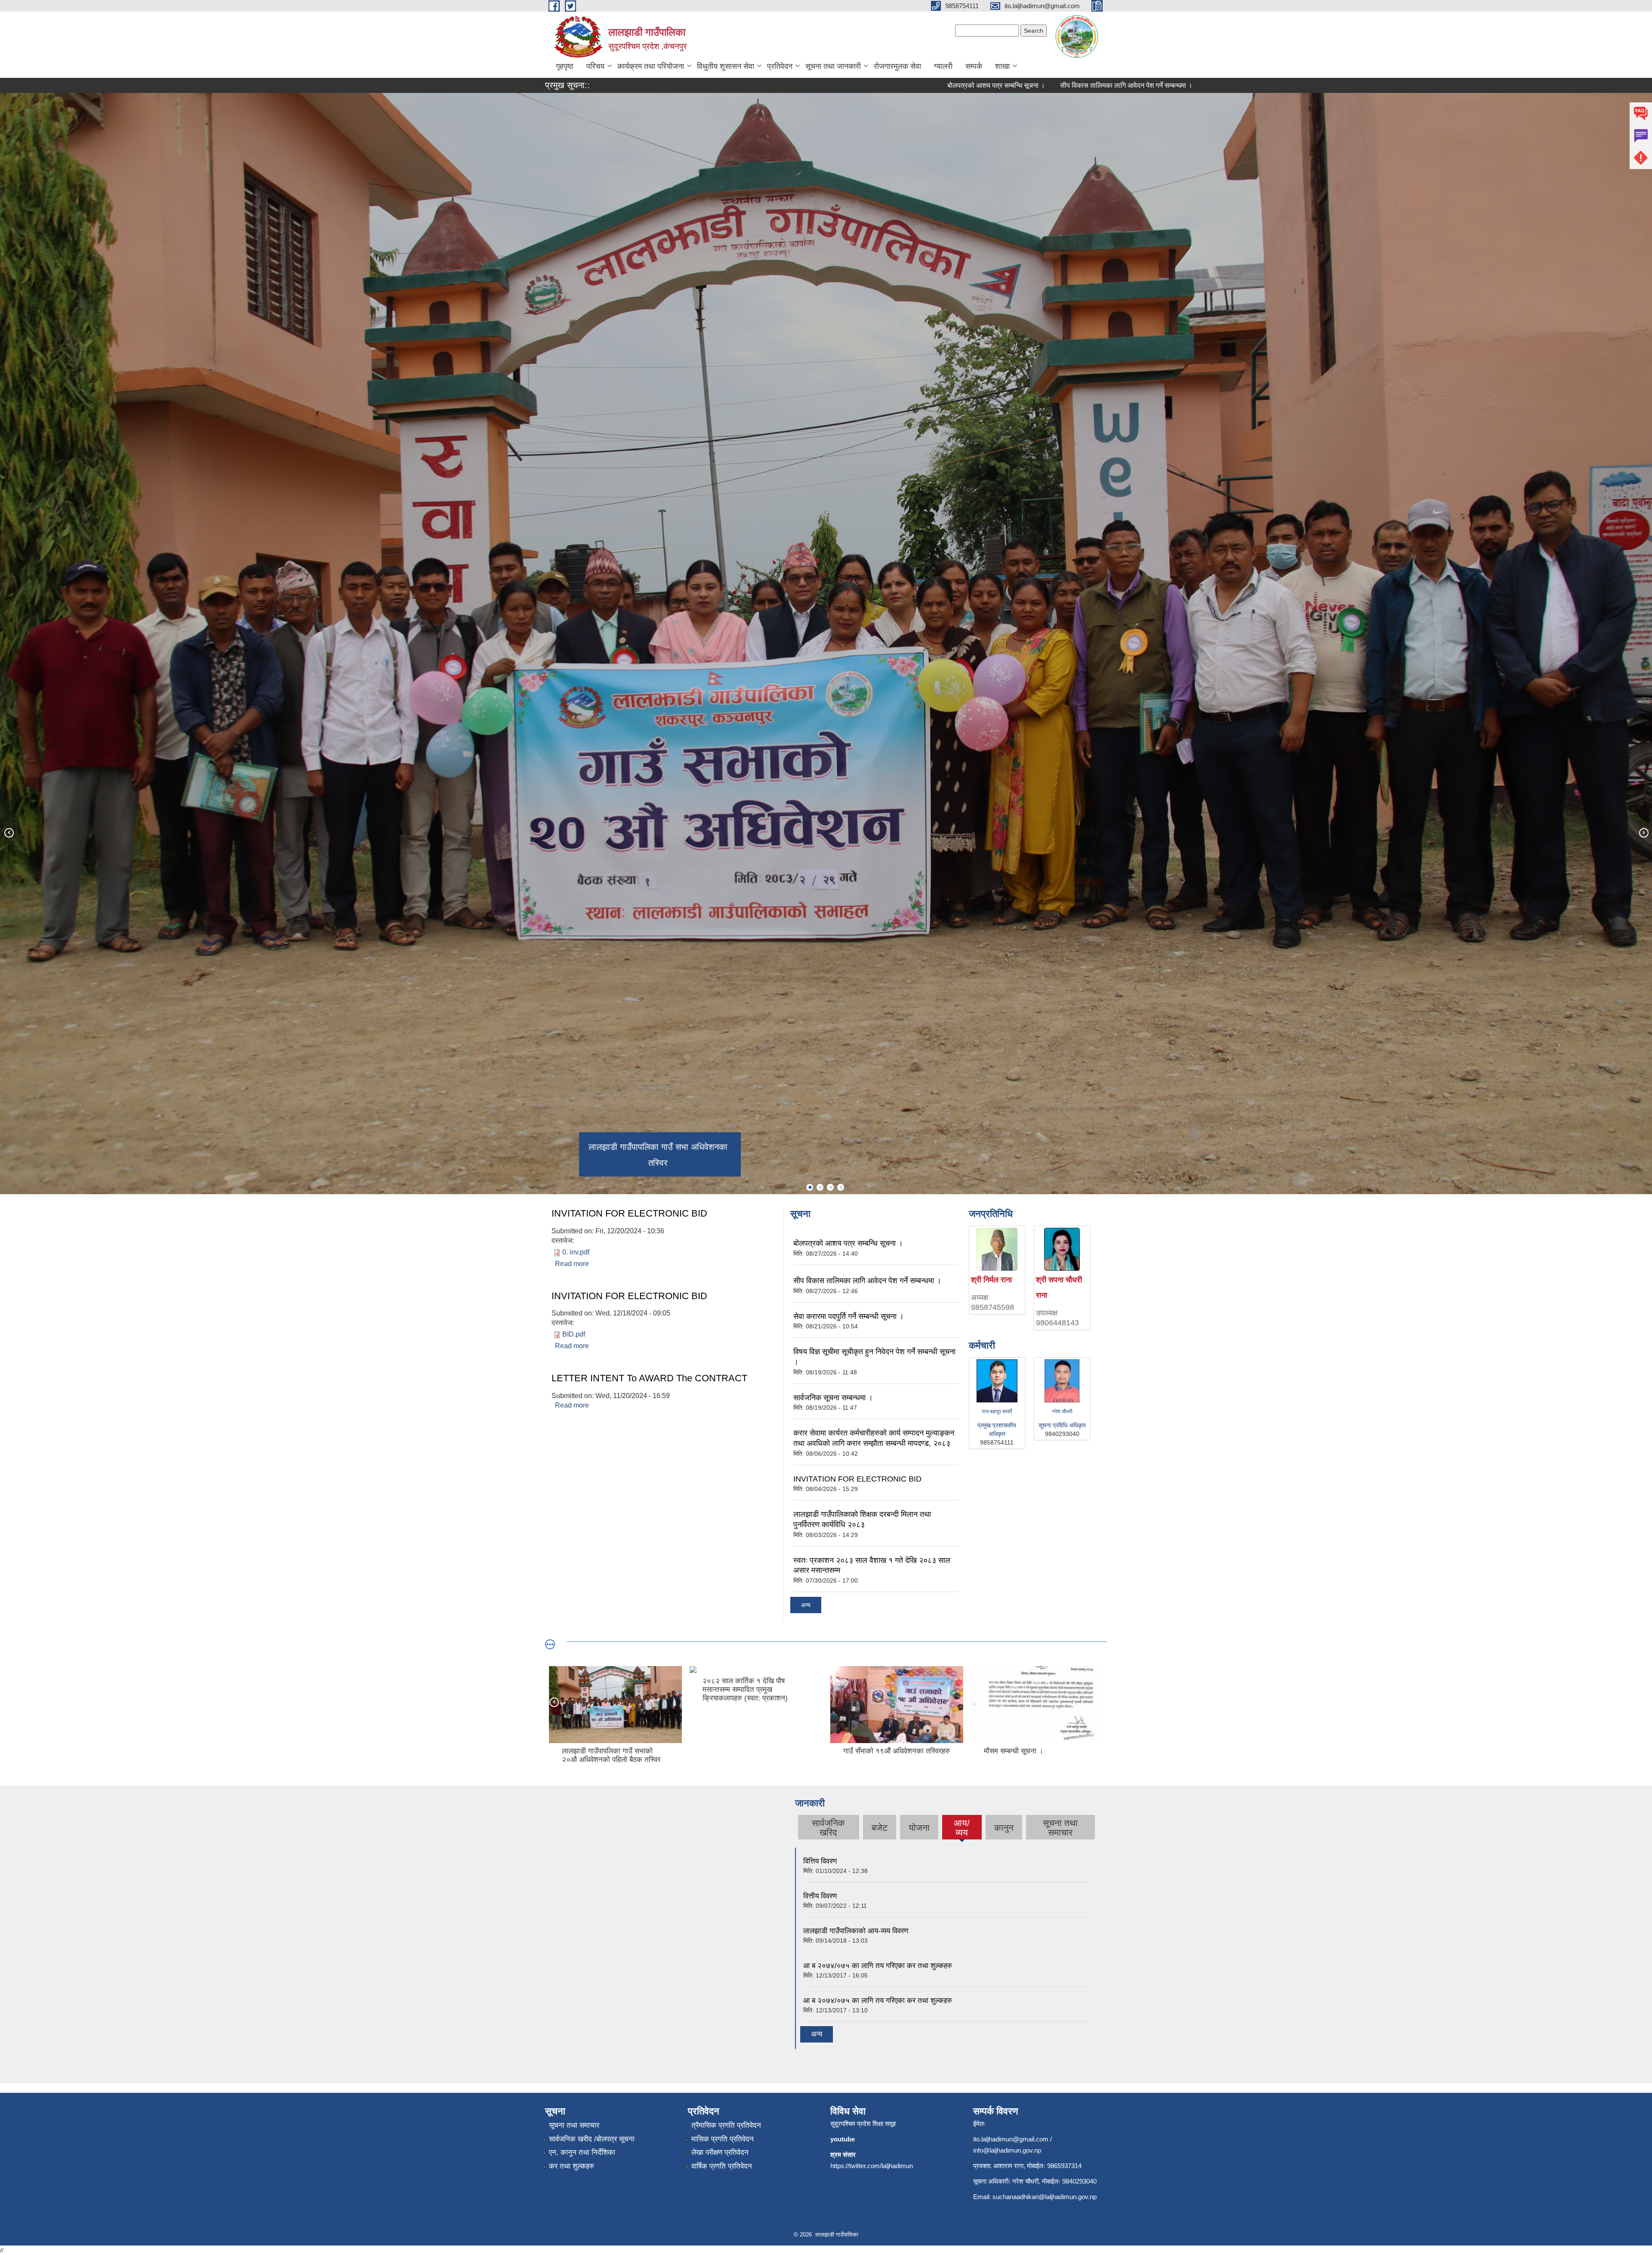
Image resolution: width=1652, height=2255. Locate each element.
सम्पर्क (974, 66)
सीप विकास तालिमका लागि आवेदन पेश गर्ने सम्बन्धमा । (755, 85)
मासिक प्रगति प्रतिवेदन (723, 2139)
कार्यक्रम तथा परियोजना (651, 66)
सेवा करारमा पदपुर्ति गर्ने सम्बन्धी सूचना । (886, 85)
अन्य (806, 1605)
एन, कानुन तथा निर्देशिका (582, 2152)
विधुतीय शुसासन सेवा (726, 66)
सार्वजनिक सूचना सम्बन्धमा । (1153, 85)
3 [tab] (830, 1187)
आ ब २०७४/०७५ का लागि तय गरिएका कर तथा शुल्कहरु (878, 1966)
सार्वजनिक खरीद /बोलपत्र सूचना (592, 2139)
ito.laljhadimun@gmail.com (1011, 2139)
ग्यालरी (943, 66)
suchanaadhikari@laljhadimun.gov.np (1045, 2197)
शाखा (1002, 66)
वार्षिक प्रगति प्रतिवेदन (722, 2166)
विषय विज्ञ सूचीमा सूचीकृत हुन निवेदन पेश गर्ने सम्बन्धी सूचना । (1026, 85)
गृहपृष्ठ (565, 66)
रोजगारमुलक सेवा (897, 66)
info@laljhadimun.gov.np (1007, 2150)
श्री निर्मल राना (991, 1280)
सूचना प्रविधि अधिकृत (1062, 1425)
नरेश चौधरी (1062, 1411)
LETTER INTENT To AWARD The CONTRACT (649, 1378)
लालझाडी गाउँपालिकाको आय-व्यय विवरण (856, 1931)
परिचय (595, 66)
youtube (843, 2139)
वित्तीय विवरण (820, 1896)
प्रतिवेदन (780, 66)
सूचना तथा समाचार (1060, 1828)
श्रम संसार (843, 2155)
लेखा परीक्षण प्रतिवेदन (720, 2152)
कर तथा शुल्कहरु (572, 2166)
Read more (572, 1264)
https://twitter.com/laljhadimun (872, 2166)
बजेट (880, 1828)
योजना (919, 1828)
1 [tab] (810, 1187)
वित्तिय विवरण (820, 1861)
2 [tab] (820, 1187)
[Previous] (9, 832)
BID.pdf (574, 1334)
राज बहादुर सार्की (997, 1411)
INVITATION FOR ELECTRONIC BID (629, 1213)
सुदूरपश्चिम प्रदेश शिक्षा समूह (863, 2124)
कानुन (1004, 1828)
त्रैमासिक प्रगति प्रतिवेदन (726, 2125)
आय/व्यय (962, 1829)
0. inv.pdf (576, 1252)
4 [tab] (841, 1187)
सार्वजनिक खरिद (828, 1828)
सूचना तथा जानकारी (833, 66)
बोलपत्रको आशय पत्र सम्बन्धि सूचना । (625, 85)
